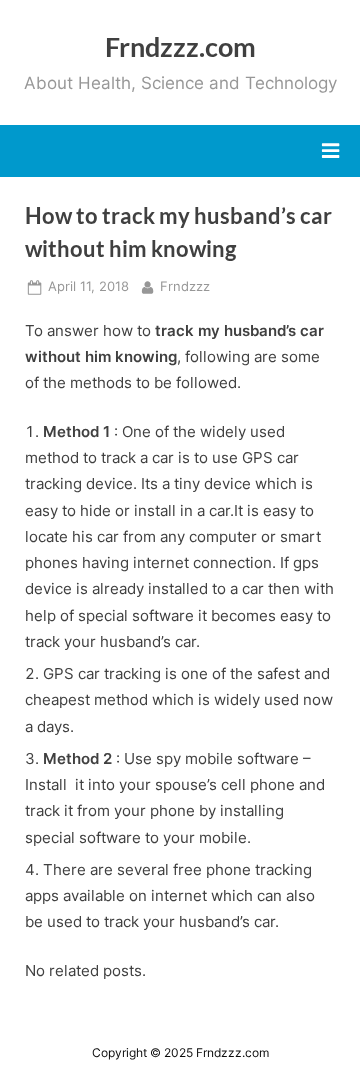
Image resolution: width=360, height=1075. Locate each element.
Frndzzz (185, 286)
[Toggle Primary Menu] (330, 151)
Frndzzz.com (180, 46)
